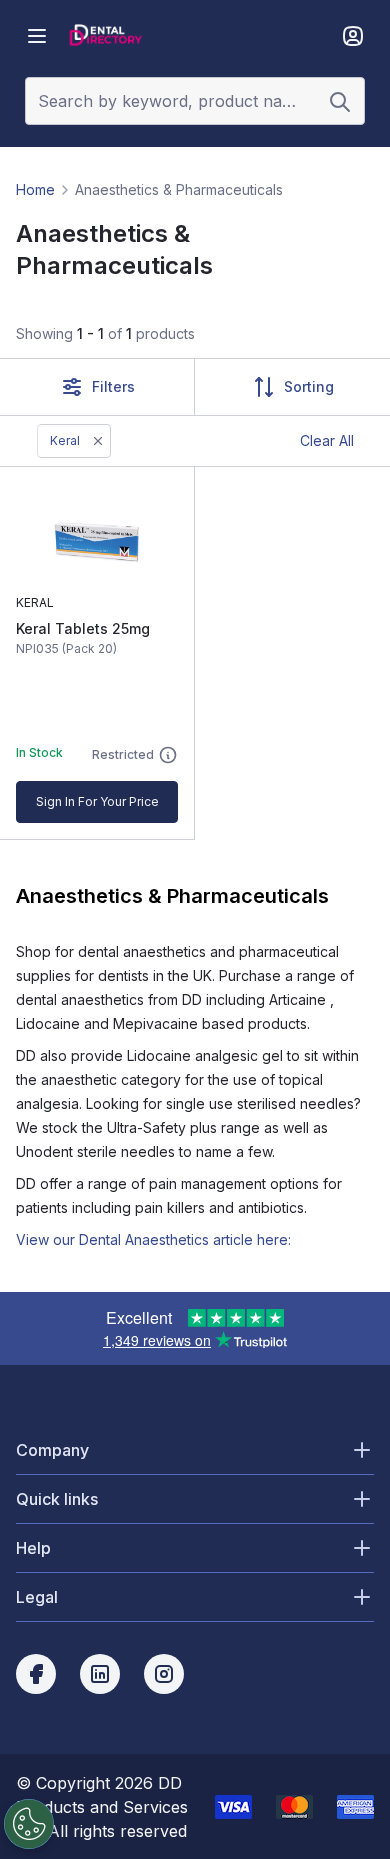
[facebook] (36, 1674)
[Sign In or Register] (353, 36)
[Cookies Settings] (29, 1824)
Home (35, 189)
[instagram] (164, 1674)
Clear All (327, 440)
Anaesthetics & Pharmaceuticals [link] (179, 189)
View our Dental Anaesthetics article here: (153, 1239)
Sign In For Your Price (97, 801)
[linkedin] (100, 1674)
